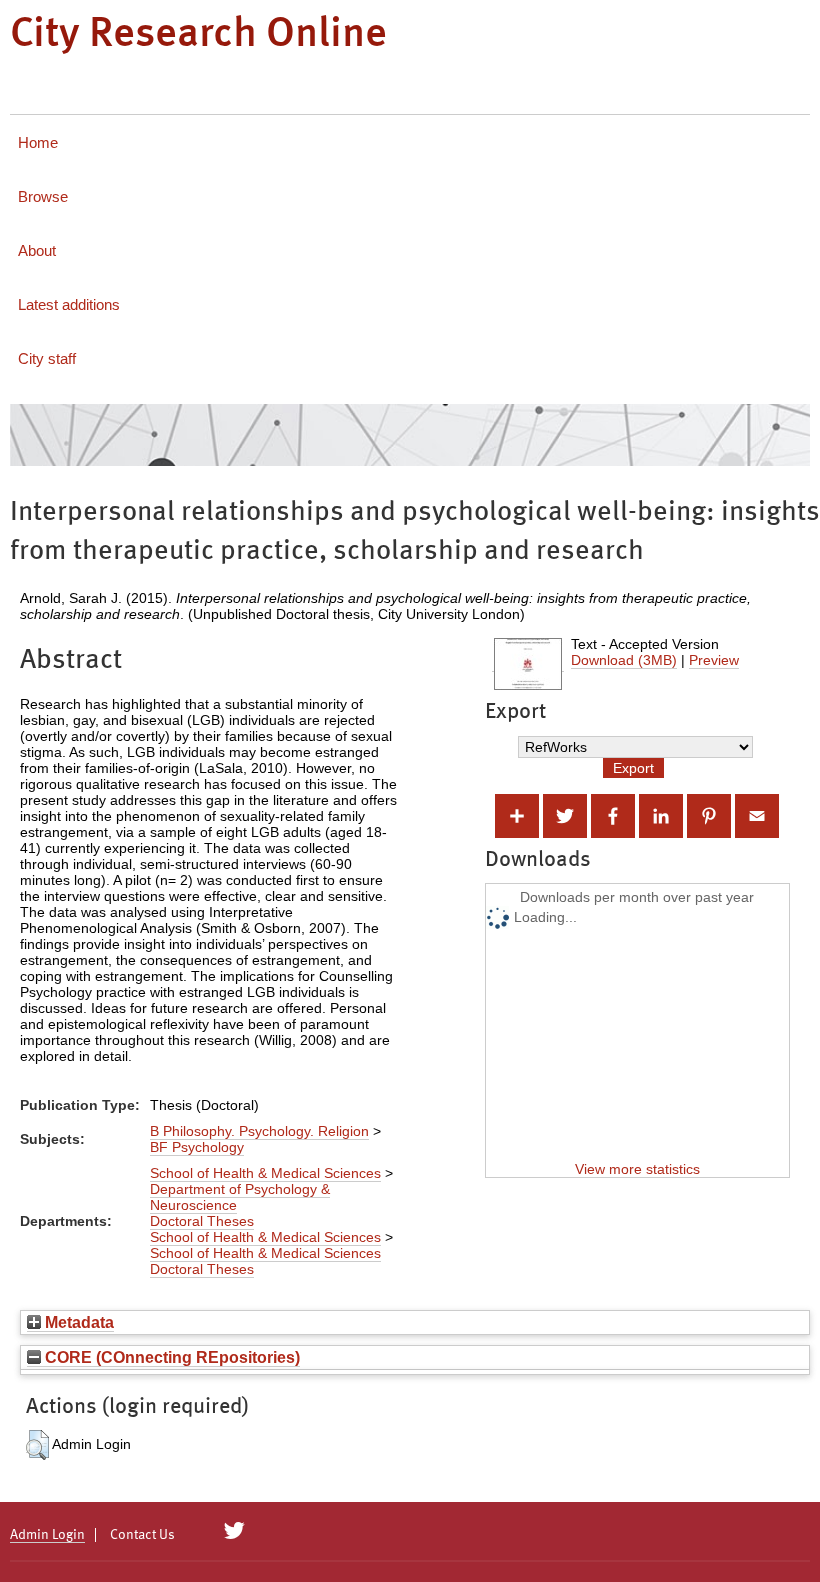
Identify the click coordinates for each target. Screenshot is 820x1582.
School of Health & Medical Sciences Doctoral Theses (265, 1261)
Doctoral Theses (202, 1221)
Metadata (77, 1322)
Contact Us (142, 1535)
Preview (714, 660)
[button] (37, 1445)
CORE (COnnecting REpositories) (170, 1357)
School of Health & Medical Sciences (265, 1173)
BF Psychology (197, 1147)
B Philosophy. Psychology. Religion (259, 1131)
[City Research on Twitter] (234, 1531)
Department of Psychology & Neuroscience (240, 1197)
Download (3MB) (624, 660)
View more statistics (637, 1169)
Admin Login (47, 1535)
